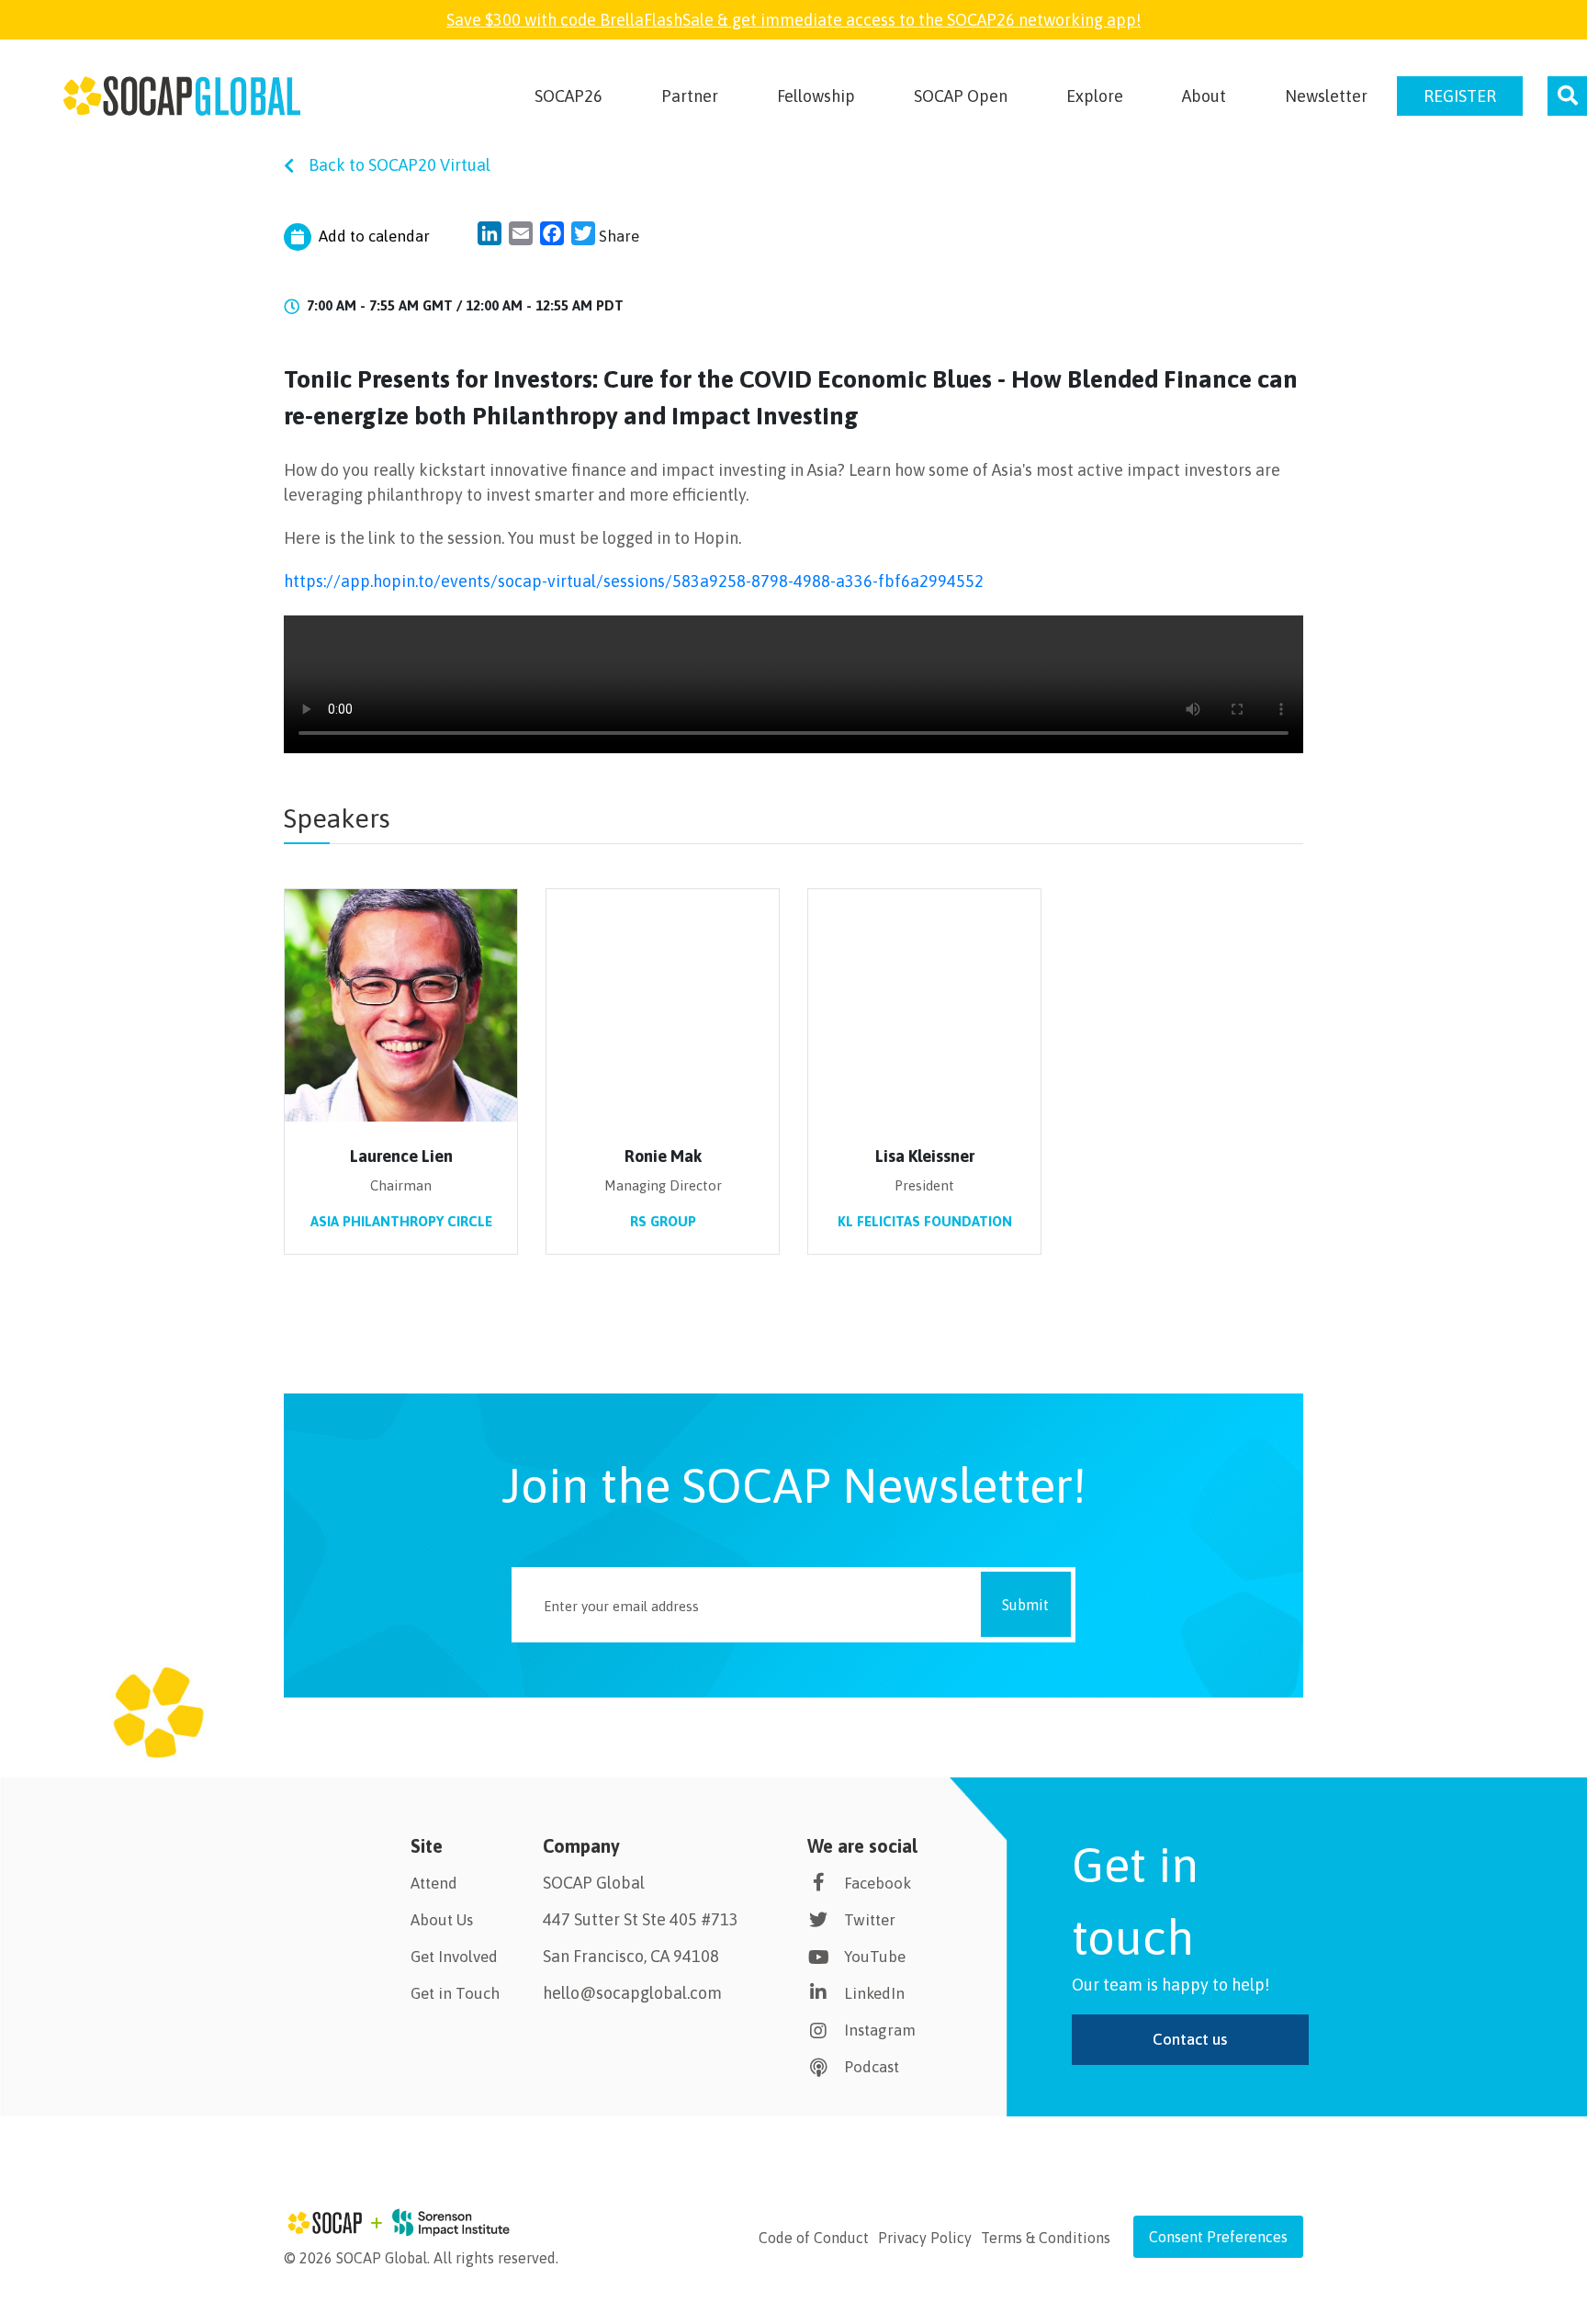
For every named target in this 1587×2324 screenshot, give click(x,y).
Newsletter (1326, 96)
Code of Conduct (814, 2238)
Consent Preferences (1218, 2237)
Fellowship (816, 96)
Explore (1095, 96)
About (1204, 96)
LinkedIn (874, 1993)
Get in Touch (455, 1993)
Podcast (872, 2067)
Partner (690, 96)
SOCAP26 (568, 96)
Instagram (880, 2030)
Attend (434, 1883)
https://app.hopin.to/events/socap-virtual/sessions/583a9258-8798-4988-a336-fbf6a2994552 (634, 581)
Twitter (870, 1920)
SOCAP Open (961, 96)
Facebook (878, 1883)
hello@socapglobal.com (632, 1993)
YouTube (875, 1957)
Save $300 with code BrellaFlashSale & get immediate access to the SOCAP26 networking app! (793, 20)
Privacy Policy (925, 2238)
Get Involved (454, 1957)
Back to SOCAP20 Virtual (400, 165)
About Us (442, 1920)
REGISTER (1460, 96)
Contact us (1190, 2039)
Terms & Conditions (1046, 2238)
